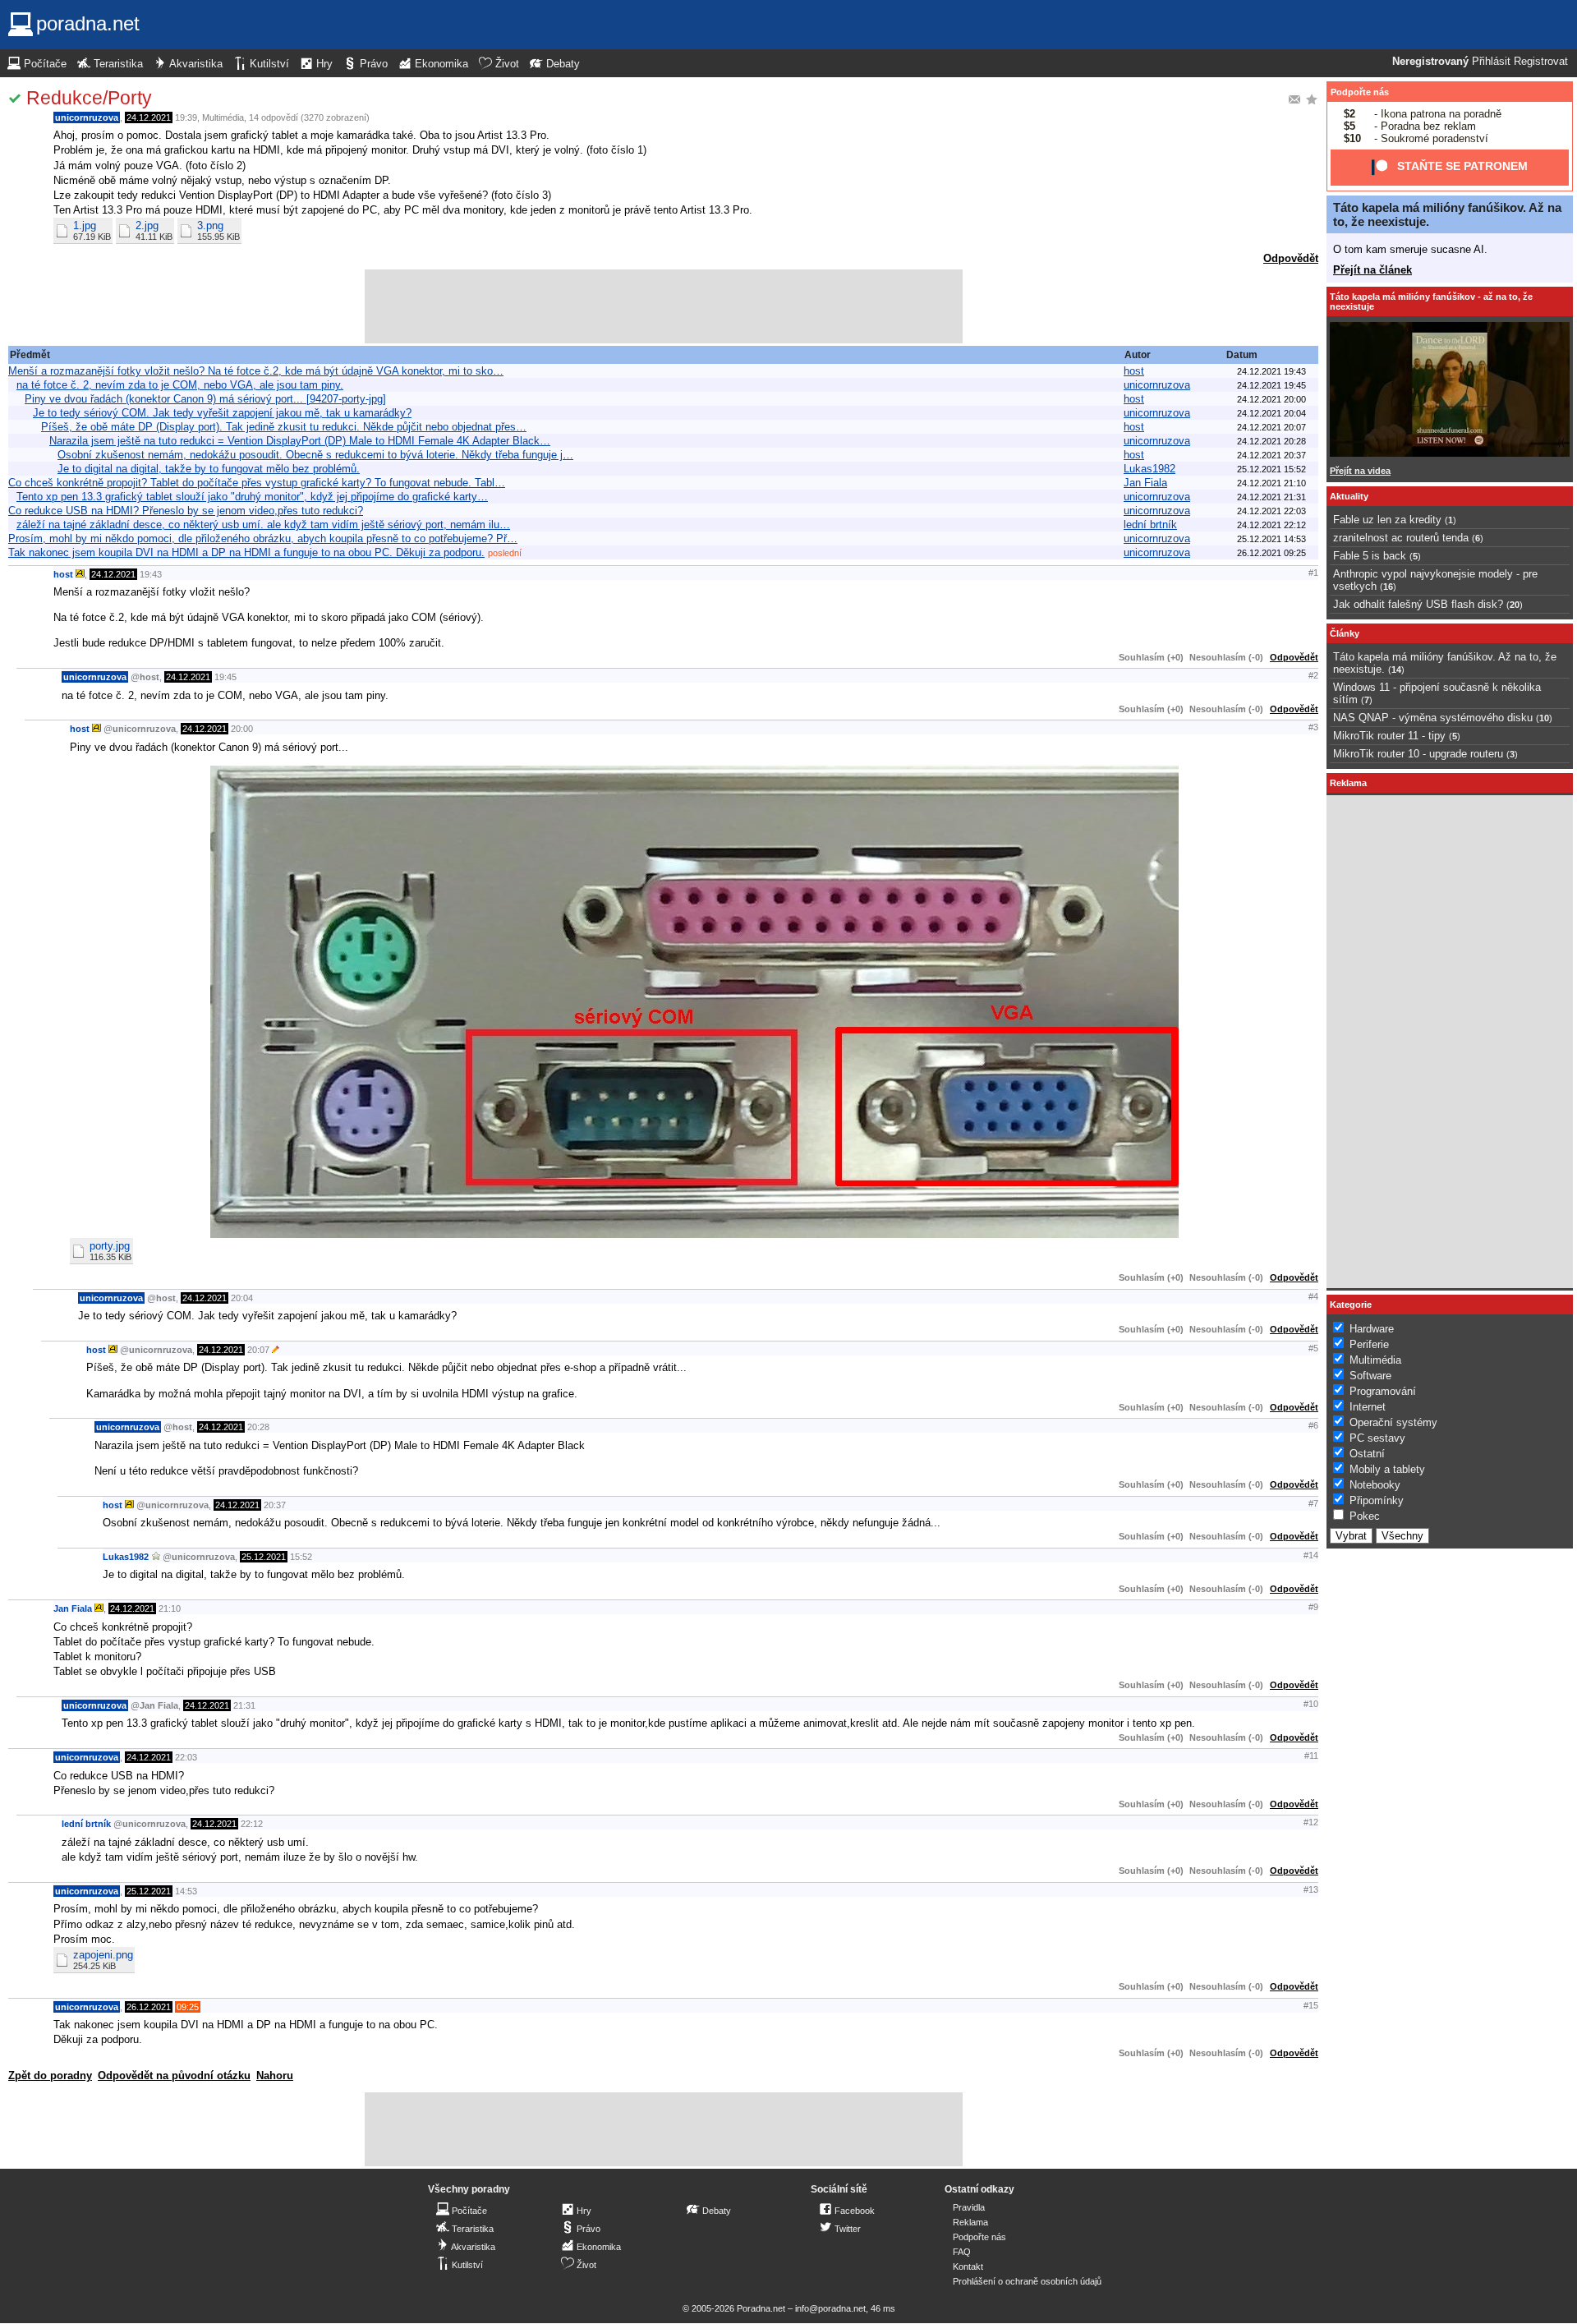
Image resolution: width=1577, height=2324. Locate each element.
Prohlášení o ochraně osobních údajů (1027, 2281)
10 (1544, 718)
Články (1345, 633)
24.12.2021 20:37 (1271, 455)
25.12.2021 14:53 (1271, 539)
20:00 (242, 729)
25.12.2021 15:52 (1271, 469)
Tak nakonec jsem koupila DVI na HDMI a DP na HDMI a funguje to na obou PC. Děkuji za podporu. (246, 552)
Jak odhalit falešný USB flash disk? (1418, 604)
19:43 (151, 574)
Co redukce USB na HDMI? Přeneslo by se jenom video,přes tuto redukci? (186, 511)
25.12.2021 (264, 1557)
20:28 (258, 1427)
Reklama (970, 2222)
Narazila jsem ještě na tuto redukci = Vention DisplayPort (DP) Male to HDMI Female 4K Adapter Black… (300, 441)
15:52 (301, 1557)
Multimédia (223, 117)
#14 (1311, 1555)
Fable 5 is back (1370, 556)
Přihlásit (1491, 62)
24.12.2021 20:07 (1271, 427)
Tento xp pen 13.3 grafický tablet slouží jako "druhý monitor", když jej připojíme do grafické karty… (252, 497)
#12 (1311, 1822)
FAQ (962, 2252)
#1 (1313, 573)
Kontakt (968, 2266)
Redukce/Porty (89, 98)
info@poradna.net (830, 2308)
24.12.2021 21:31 (1271, 497)
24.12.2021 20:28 (1271, 441)
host (1134, 371)
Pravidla (969, 2207)
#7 (1313, 1503)
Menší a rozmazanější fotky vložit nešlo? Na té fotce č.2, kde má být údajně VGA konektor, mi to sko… (256, 371)
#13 (1311, 1889)
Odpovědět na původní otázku (174, 2075)
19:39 (186, 117)
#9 (1313, 1607)
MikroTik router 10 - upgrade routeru (1418, 754)
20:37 (275, 1505)
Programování (1383, 1391)
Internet (1368, 1407)
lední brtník (1150, 525)
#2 (1313, 675)
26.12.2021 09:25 (1271, 553)
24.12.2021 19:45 (1271, 385)
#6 (1313, 1425)
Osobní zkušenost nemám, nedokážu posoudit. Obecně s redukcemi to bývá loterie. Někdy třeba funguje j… (315, 455)
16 (1388, 587)
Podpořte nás (1360, 92)
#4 (1313, 1296)
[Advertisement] (664, 306)
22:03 (186, 1757)
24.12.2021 (149, 117)
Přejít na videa (1360, 471)
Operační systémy (1393, 1422)
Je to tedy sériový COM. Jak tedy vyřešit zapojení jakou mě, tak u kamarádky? (222, 413)
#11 (1311, 1756)
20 (1515, 605)
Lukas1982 (1149, 469)
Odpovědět (1291, 258)
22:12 (252, 1824)
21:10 (170, 1608)
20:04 (242, 1298)
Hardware (1372, 1329)
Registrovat (1541, 62)
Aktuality (1349, 496)
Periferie (1369, 1344)
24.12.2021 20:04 (1271, 413)
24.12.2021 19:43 (1271, 371)
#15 (1311, 2005)
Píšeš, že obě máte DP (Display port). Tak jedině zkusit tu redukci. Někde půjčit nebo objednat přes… (284, 427)
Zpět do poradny (50, 2075)
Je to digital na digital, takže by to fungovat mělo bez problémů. (209, 469)
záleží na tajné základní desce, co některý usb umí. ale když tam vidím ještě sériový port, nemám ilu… (263, 525)
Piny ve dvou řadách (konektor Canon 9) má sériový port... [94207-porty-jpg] (205, 399)
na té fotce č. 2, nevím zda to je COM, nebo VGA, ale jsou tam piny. (180, 385)
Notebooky (1375, 1485)
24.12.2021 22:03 (1271, 511)
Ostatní (1367, 1454)
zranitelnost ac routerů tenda (1401, 538)
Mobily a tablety (1387, 1469)
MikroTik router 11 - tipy (1389, 736)
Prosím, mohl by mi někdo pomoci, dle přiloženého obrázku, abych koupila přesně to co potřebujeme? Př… (263, 538)
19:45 (225, 677)
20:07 (258, 1350)
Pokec (1365, 1516)
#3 (1313, 727)
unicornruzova (87, 117)
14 (1396, 670)
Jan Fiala (1145, 483)
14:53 (186, 1891)
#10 (1311, 1704)
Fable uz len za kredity (1387, 520)
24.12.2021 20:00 (1271, 399)
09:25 (188, 2007)
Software (1370, 1376)
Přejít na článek (1372, 270)
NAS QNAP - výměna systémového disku (1433, 718)
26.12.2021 (149, 2007)
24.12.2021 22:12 (1271, 525)
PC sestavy (1377, 1438)
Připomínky (1377, 1500)
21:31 (244, 1705)
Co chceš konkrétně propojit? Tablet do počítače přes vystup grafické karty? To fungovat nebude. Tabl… (257, 483)
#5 (1313, 1348)
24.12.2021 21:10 (1271, 483)
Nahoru (275, 2075)
